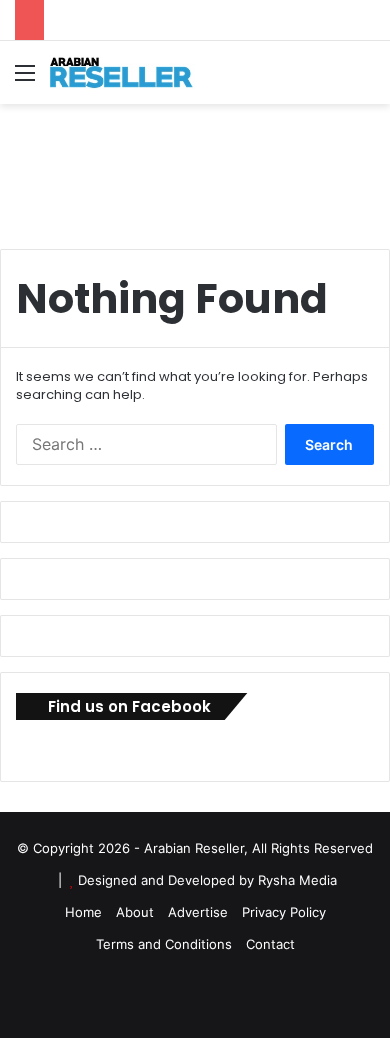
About (135, 912)
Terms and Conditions (164, 944)
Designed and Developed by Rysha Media (207, 880)
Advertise (198, 912)
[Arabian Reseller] (130, 72)
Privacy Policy (284, 912)
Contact (270, 944)
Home (83, 912)
